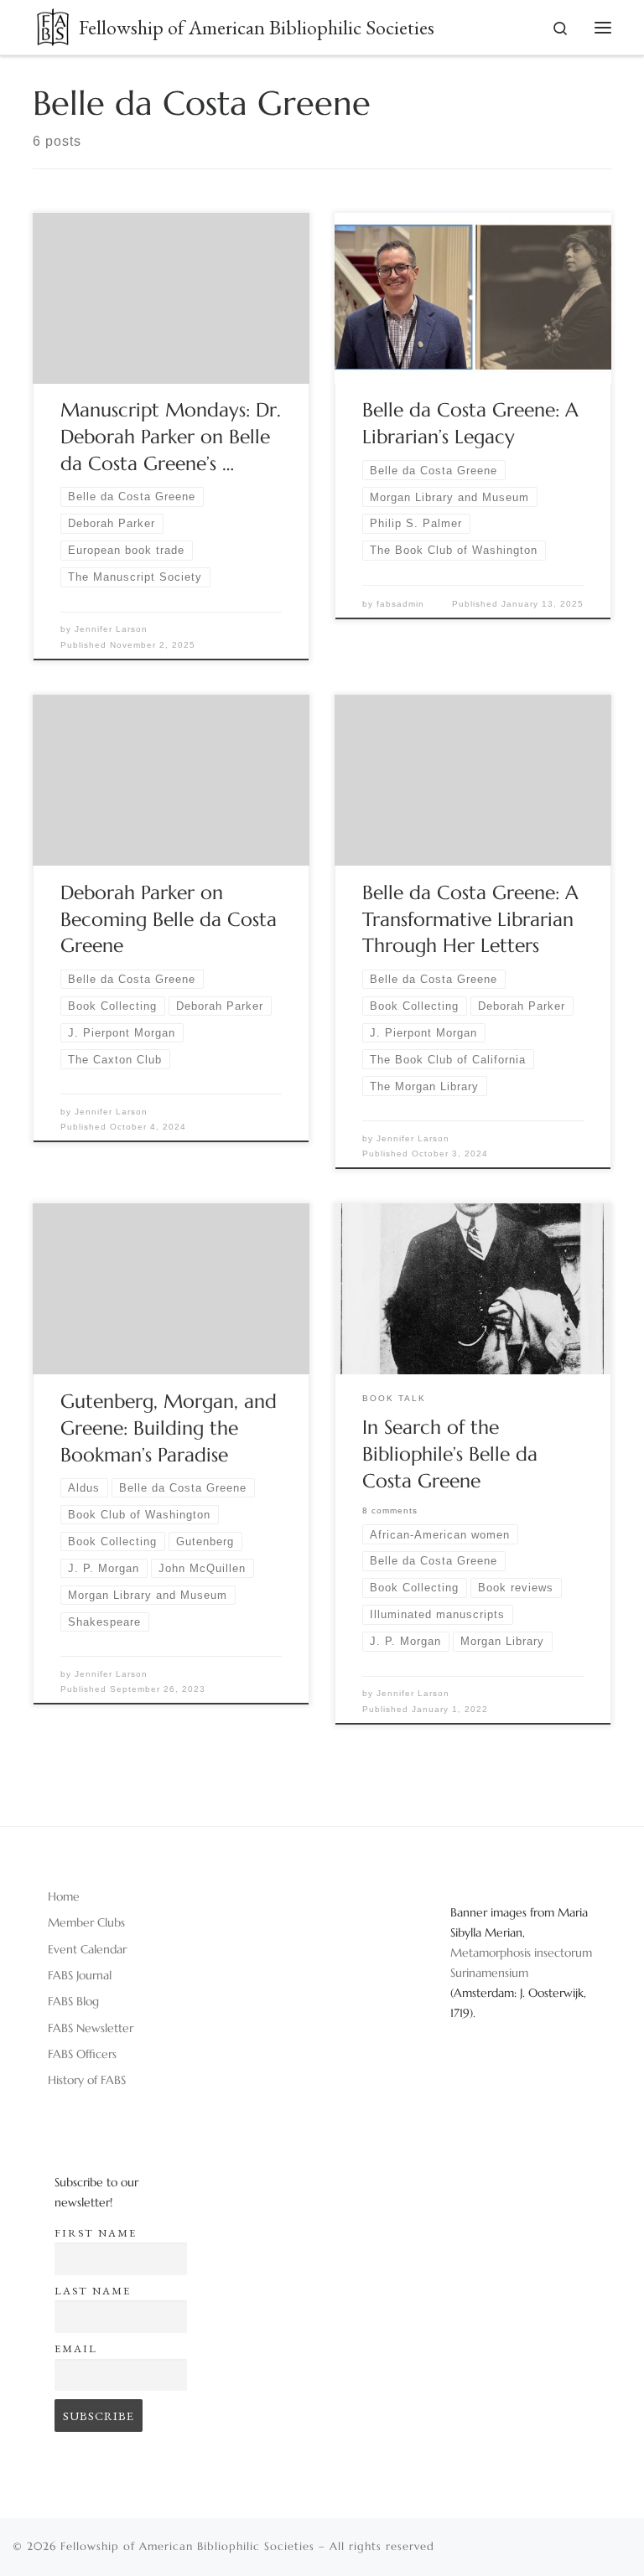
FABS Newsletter (91, 2028)
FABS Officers (82, 2054)
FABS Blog (73, 2001)
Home (64, 1896)
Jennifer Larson (111, 629)
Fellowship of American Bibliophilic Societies (187, 2546)
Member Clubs (86, 1922)
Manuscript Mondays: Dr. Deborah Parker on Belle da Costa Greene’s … (171, 437)
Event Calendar (87, 1949)
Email (76, 2348)
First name (96, 2233)
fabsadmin (400, 604)
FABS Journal (80, 1975)
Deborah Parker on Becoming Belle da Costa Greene (169, 919)
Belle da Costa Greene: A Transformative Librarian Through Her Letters (470, 919)
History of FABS (87, 2080)
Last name (93, 2291)
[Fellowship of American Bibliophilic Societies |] (53, 24)
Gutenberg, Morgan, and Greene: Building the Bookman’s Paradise (169, 1428)
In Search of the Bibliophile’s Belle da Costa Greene (450, 1454)
